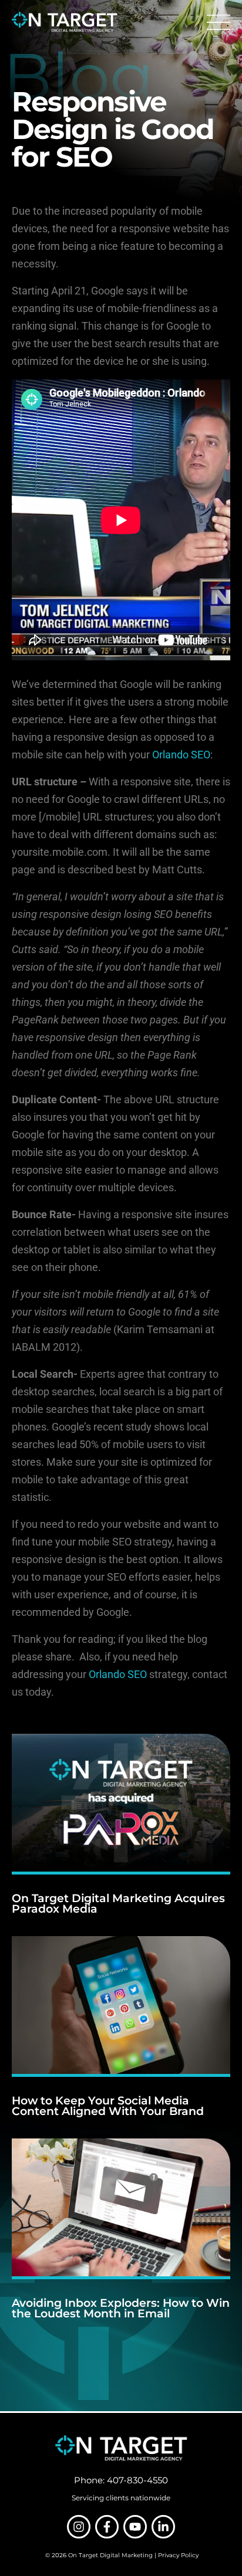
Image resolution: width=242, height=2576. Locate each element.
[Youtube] (135, 2527)
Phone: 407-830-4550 (121, 2480)
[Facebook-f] (107, 2527)
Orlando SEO (181, 755)
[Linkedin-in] (163, 2527)
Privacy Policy (178, 2555)
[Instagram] (79, 2527)
